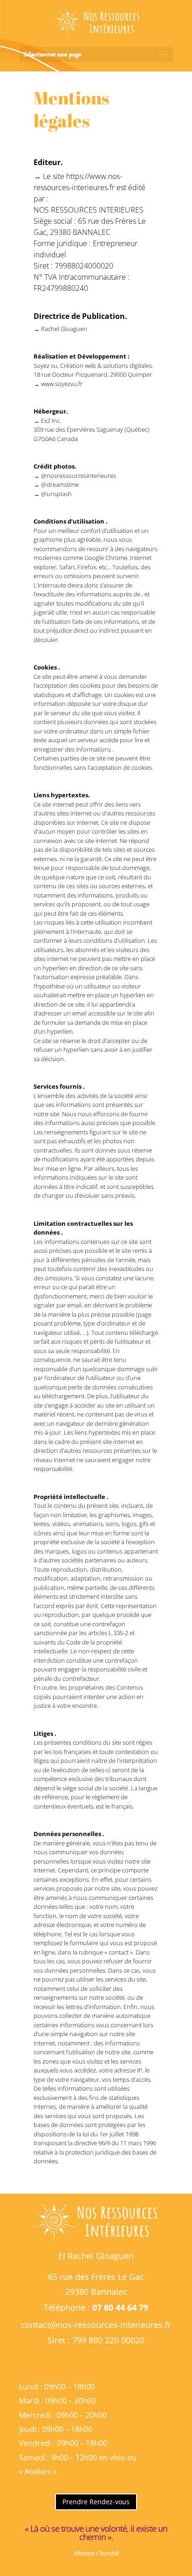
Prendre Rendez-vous (96, 2502)
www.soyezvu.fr (62, 384)
